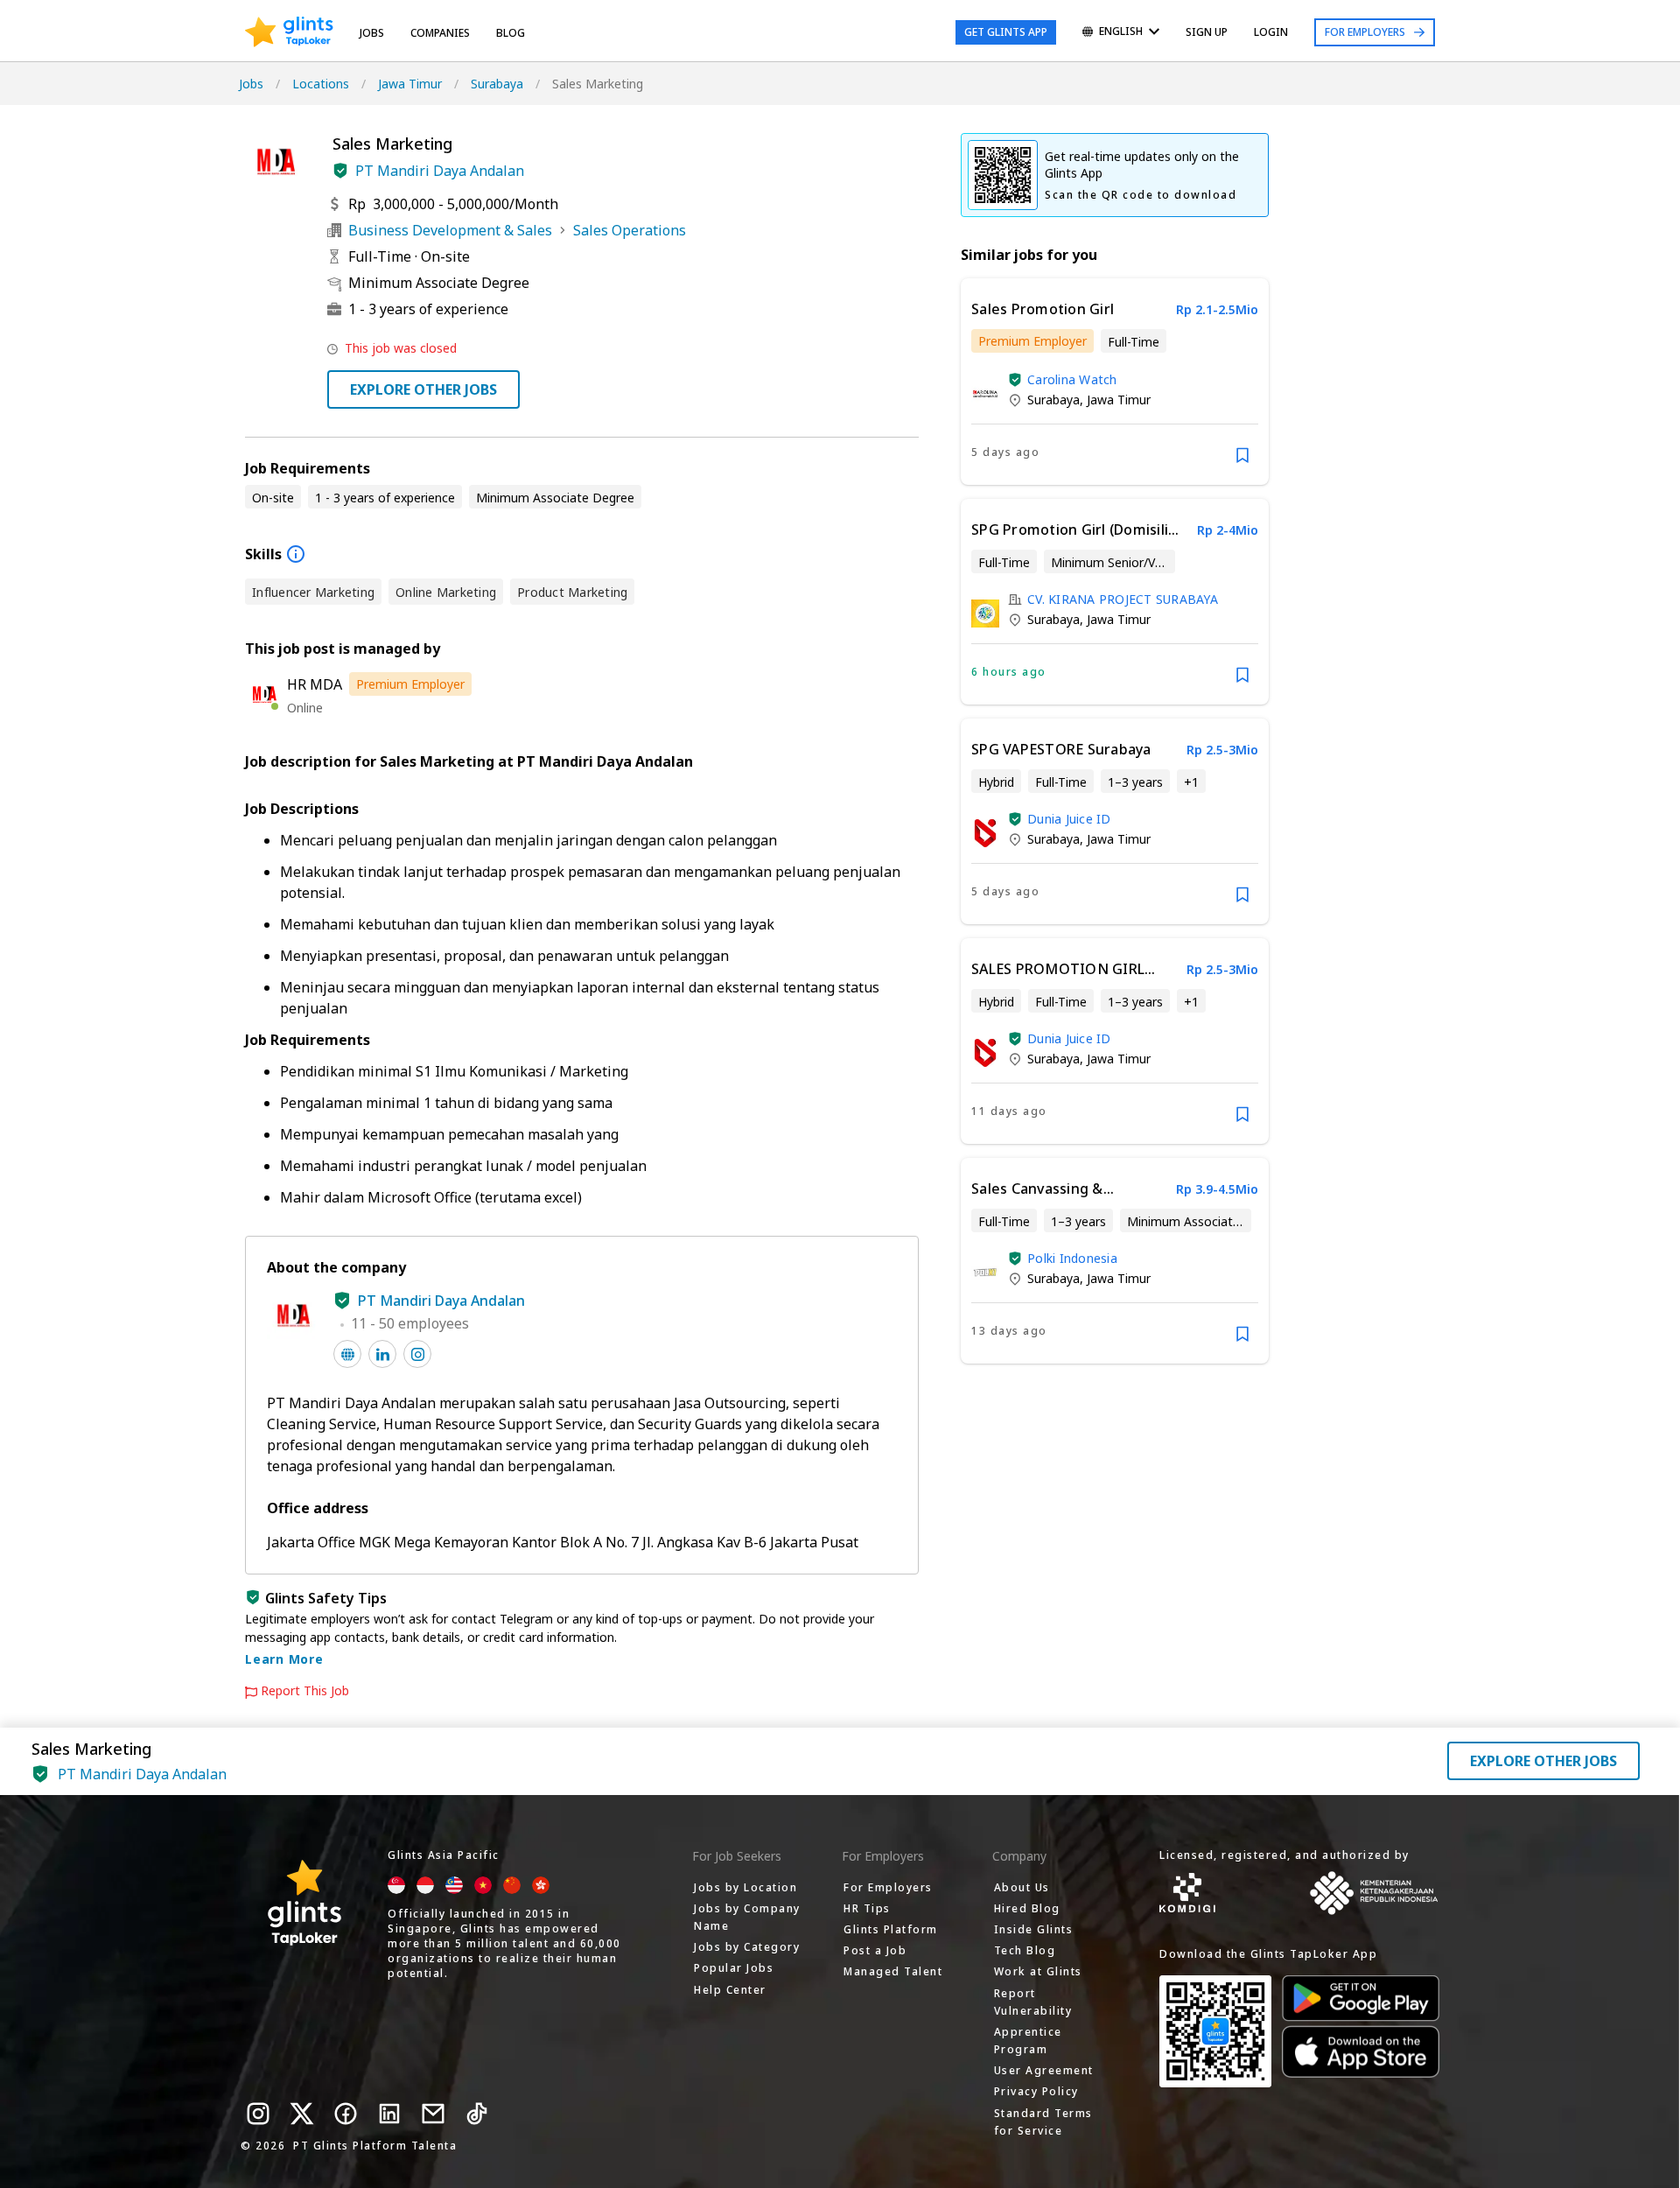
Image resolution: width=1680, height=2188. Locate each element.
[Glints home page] (289, 32)
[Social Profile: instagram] (417, 1354)
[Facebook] (346, 2114)
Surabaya (497, 84)
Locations (321, 84)
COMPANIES (440, 33)
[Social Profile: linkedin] (382, 1354)
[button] (340, 171)
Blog (511, 33)
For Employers (1365, 32)
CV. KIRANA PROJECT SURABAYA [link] (1123, 599)
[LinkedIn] (389, 2114)
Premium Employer (410, 684)
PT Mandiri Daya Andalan (440, 171)
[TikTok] (477, 2114)
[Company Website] (347, 1354)
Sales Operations (630, 230)
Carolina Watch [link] (1072, 379)
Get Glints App (1006, 32)
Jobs (372, 33)
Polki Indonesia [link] (1072, 1258)
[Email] (433, 2114)
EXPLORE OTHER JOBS (423, 389)
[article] (1115, 382)
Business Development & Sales (450, 230)
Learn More (284, 1659)
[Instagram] (258, 2114)
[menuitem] (1121, 33)
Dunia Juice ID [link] (1069, 819)
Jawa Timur (410, 84)
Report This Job (305, 1691)
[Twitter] (302, 2114)
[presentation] (289, 32)
